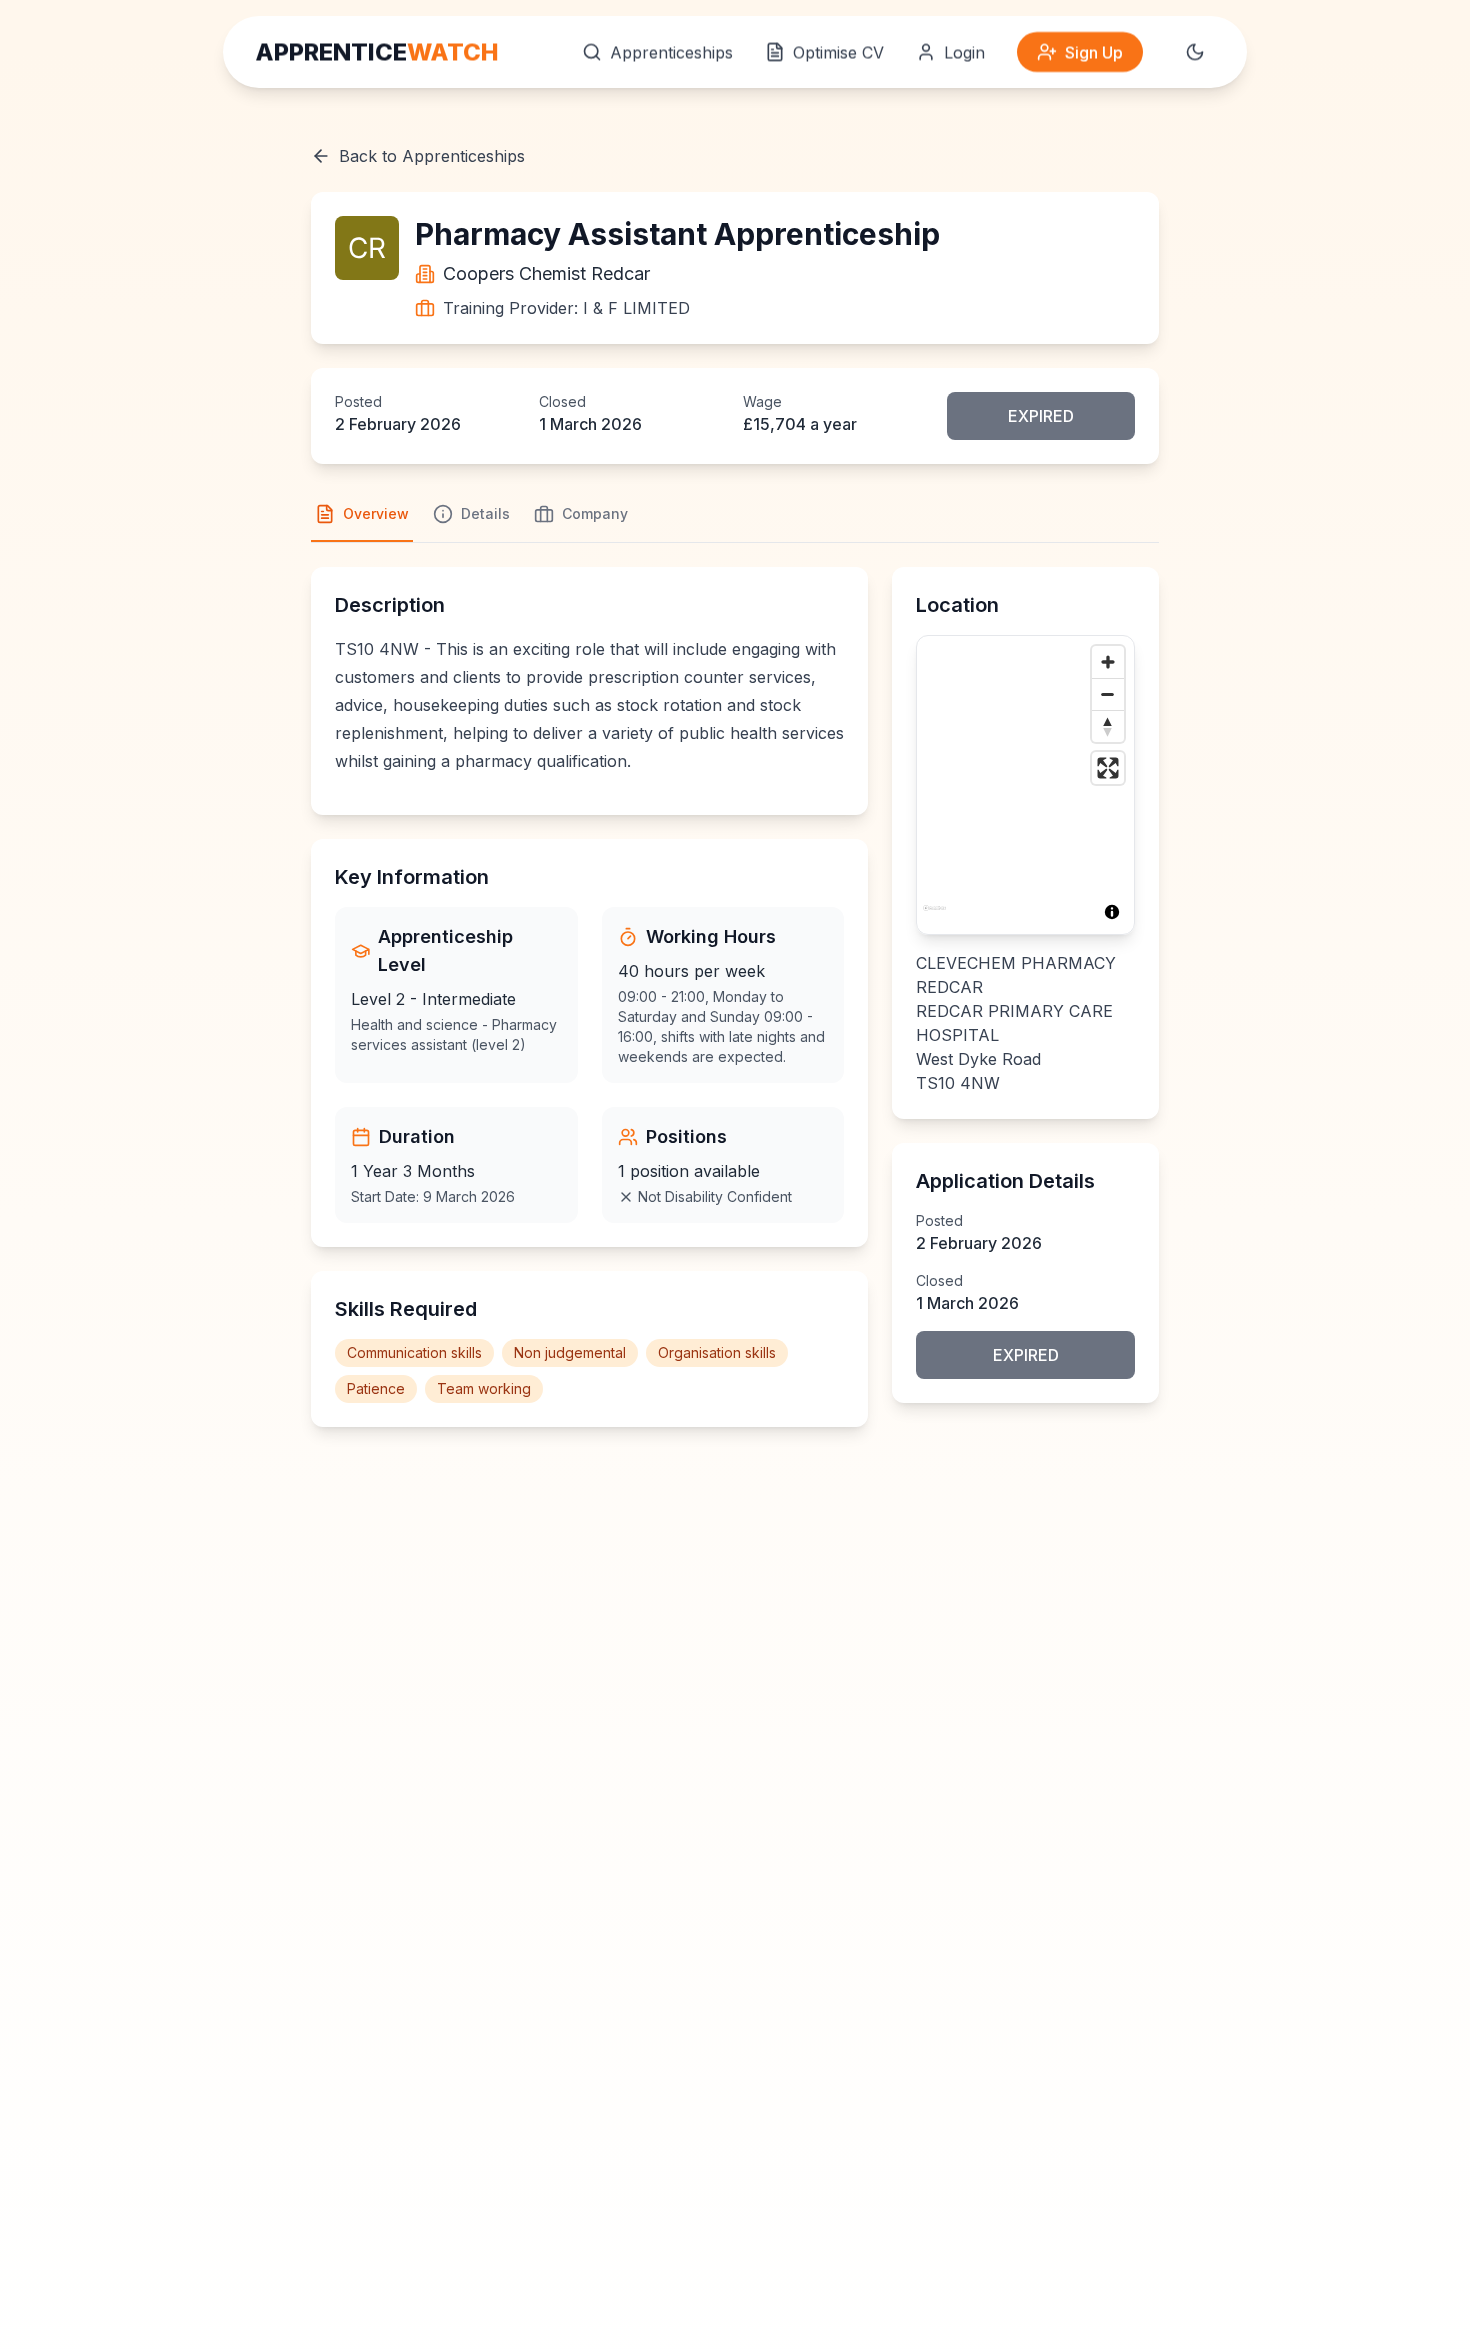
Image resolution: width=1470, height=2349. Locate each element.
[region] (1025, 785)
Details (485, 513)
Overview (376, 513)
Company (595, 513)
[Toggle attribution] (1112, 912)
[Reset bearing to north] (1108, 726)
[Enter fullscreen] (1108, 768)
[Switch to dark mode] (1195, 52)
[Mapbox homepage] (934, 916)
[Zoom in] (1108, 662)
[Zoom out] (1108, 694)
